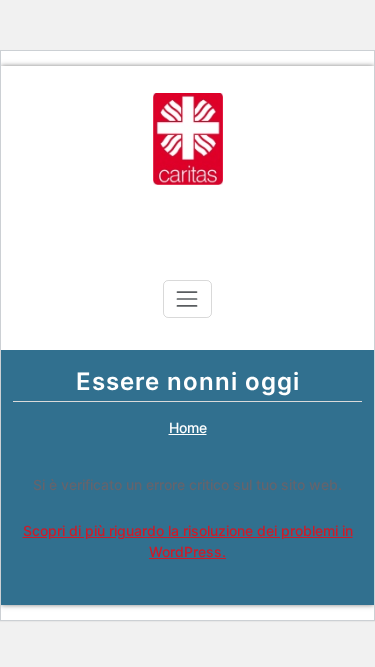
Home (188, 427)
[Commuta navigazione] (187, 299)
